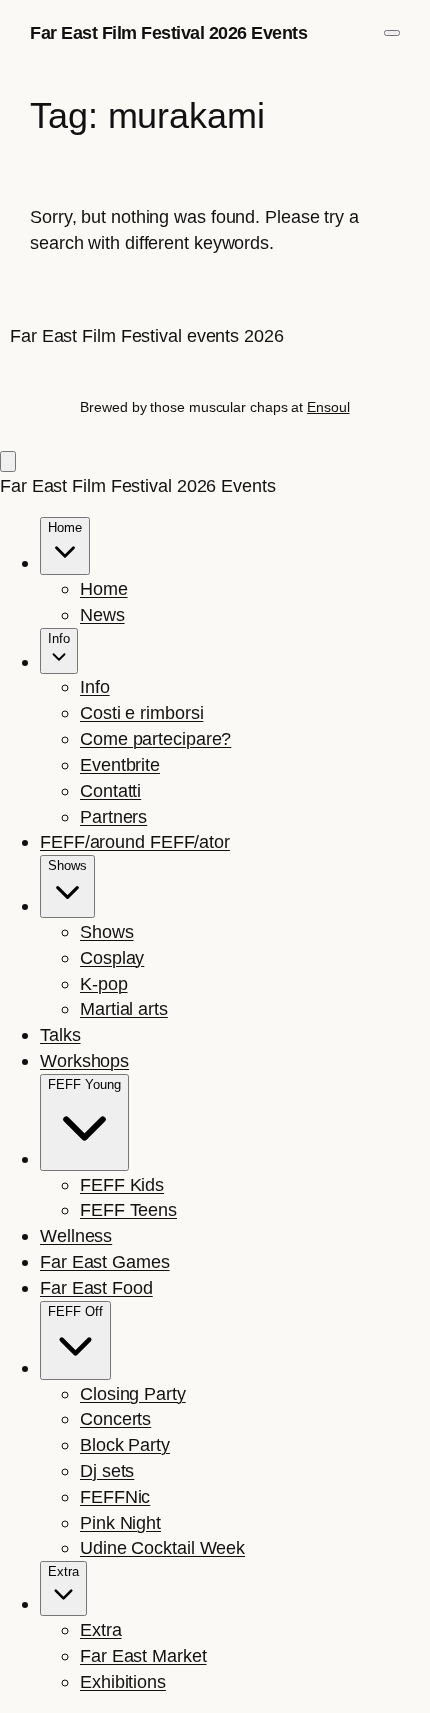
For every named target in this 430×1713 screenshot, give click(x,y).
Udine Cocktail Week (162, 1547)
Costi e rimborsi (141, 712)
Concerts (115, 1418)
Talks (60, 1034)
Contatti (110, 790)
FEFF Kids (122, 1184)
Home (104, 588)
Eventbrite (120, 764)
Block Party (125, 1444)
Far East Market (143, 1655)
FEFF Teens (128, 1209)
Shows (107, 931)
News (102, 614)
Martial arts (124, 1008)
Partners (113, 816)
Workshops (84, 1060)
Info (95, 686)
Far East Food (96, 1287)
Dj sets (107, 1470)
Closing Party (133, 1393)
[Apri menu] (392, 33)
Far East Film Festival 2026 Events (168, 32)
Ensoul (328, 407)
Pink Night (120, 1522)
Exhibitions (123, 1681)
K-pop (104, 983)
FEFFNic (115, 1496)
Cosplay (112, 957)
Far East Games (105, 1261)
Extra (101, 1629)
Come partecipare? (155, 738)
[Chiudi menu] (8, 461)
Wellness (76, 1235)
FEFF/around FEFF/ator (135, 841)
